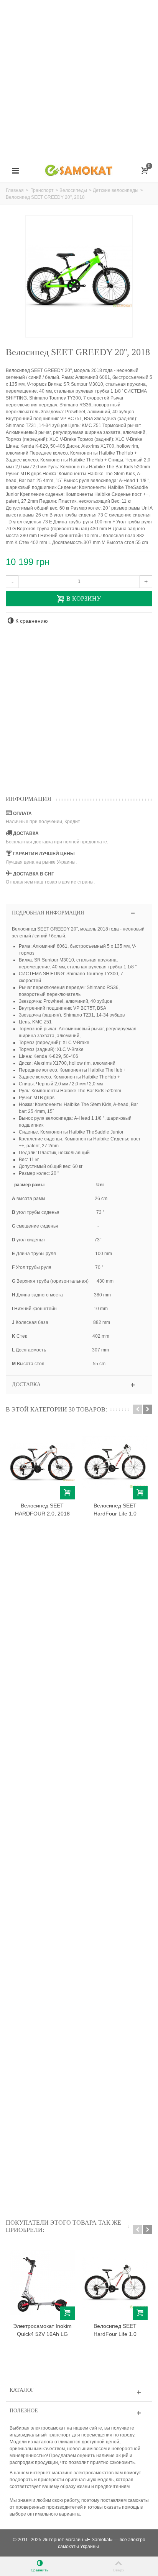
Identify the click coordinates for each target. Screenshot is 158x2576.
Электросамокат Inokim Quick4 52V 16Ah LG (42, 2330)
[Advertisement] (79, 79)
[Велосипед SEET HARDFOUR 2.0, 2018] (42, 1462)
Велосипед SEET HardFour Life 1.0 (115, 1510)
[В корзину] (67, 1493)
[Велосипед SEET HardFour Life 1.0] (115, 1462)
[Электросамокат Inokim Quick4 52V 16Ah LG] (42, 2283)
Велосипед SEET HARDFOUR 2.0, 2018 (42, 1510)
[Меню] (15, 171)
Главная (15, 190)
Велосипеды (73, 190)
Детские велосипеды (116, 190)
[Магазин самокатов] (79, 171)
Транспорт (42, 190)
